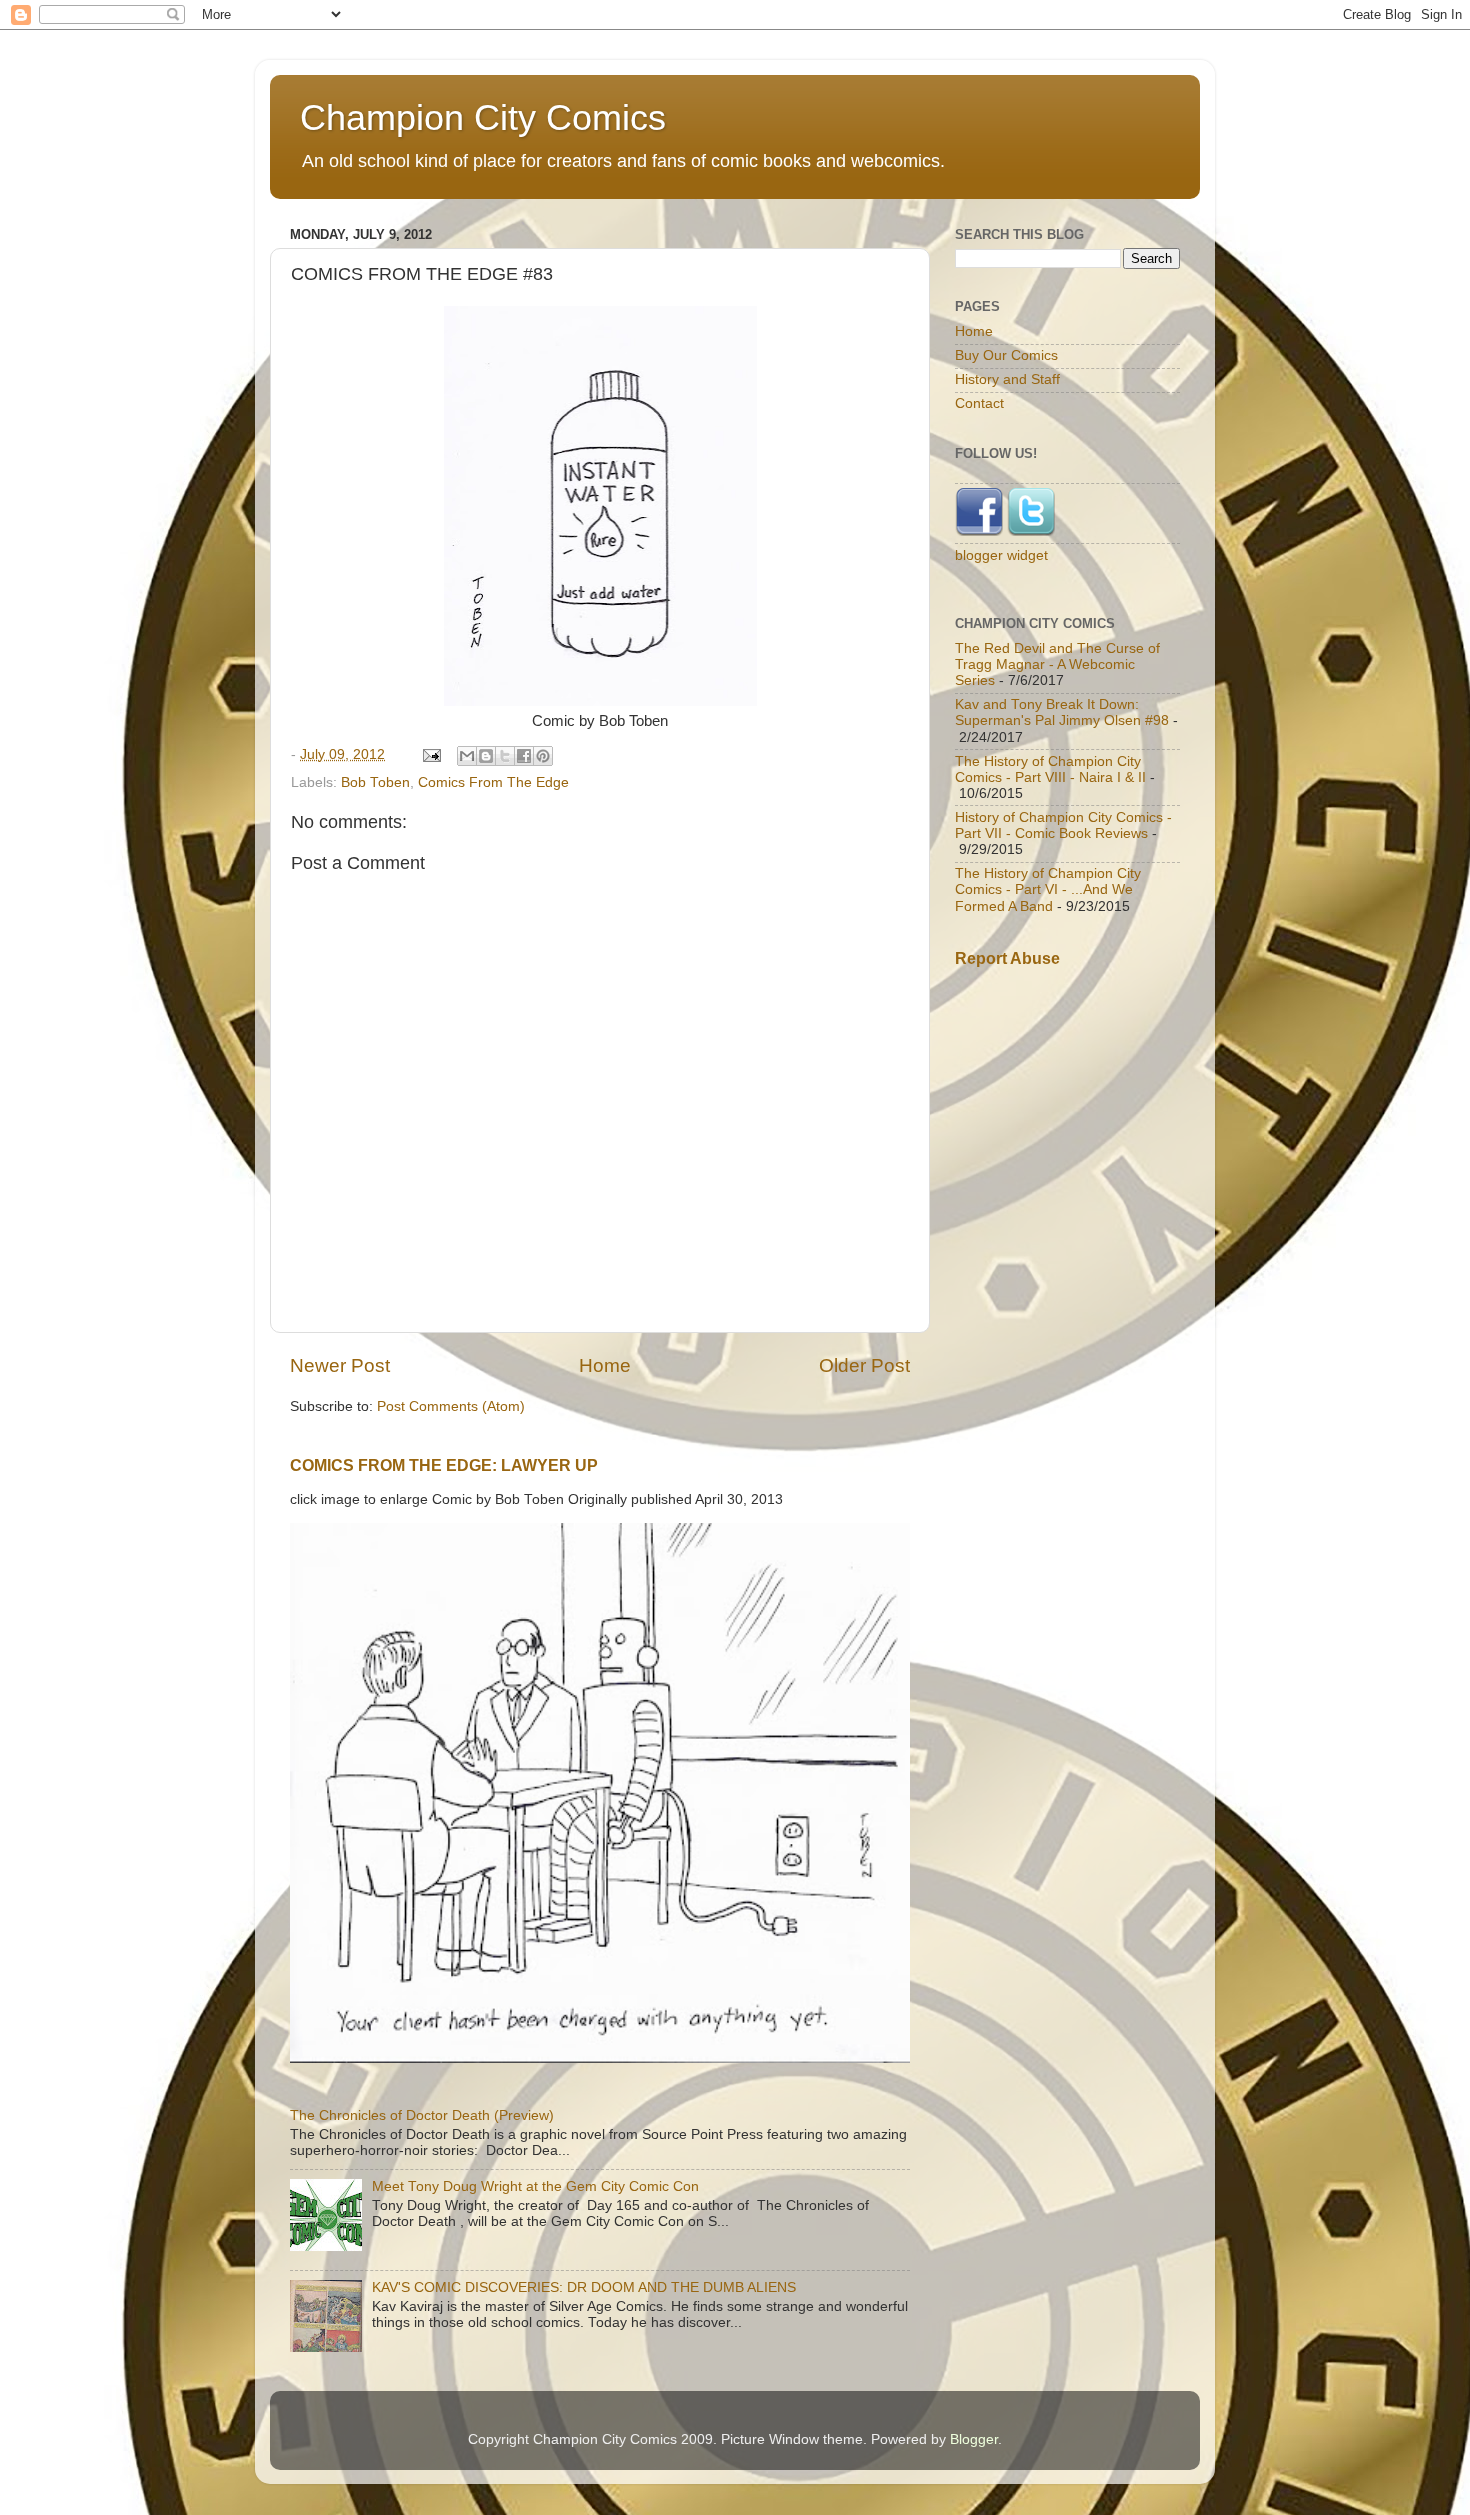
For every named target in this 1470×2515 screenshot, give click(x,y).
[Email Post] (430, 754)
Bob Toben (375, 782)
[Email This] (467, 756)
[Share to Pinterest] (543, 756)
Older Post (864, 1365)
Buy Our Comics (1006, 355)
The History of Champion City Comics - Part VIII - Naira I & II (1050, 769)
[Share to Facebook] (524, 756)
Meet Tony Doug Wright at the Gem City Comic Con (535, 2186)
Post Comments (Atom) (451, 1406)
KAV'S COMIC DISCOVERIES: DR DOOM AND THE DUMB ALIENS (584, 2287)
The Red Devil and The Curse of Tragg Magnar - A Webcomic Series (1057, 664)
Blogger (974, 2439)
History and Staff (1007, 379)
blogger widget (1001, 555)
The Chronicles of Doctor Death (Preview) (422, 2115)
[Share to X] (505, 756)
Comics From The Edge (493, 782)
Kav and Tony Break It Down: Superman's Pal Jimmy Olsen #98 (1062, 712)
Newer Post (340, 1365)
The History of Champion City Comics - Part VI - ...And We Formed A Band (1048, 889)
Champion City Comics (483, 117)
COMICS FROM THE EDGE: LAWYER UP (444, 1465)
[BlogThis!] (486, 756)
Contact (979, 403)
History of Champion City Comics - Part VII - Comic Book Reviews (1063, 825)
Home (605, 1365)
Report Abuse (1007, 958)
